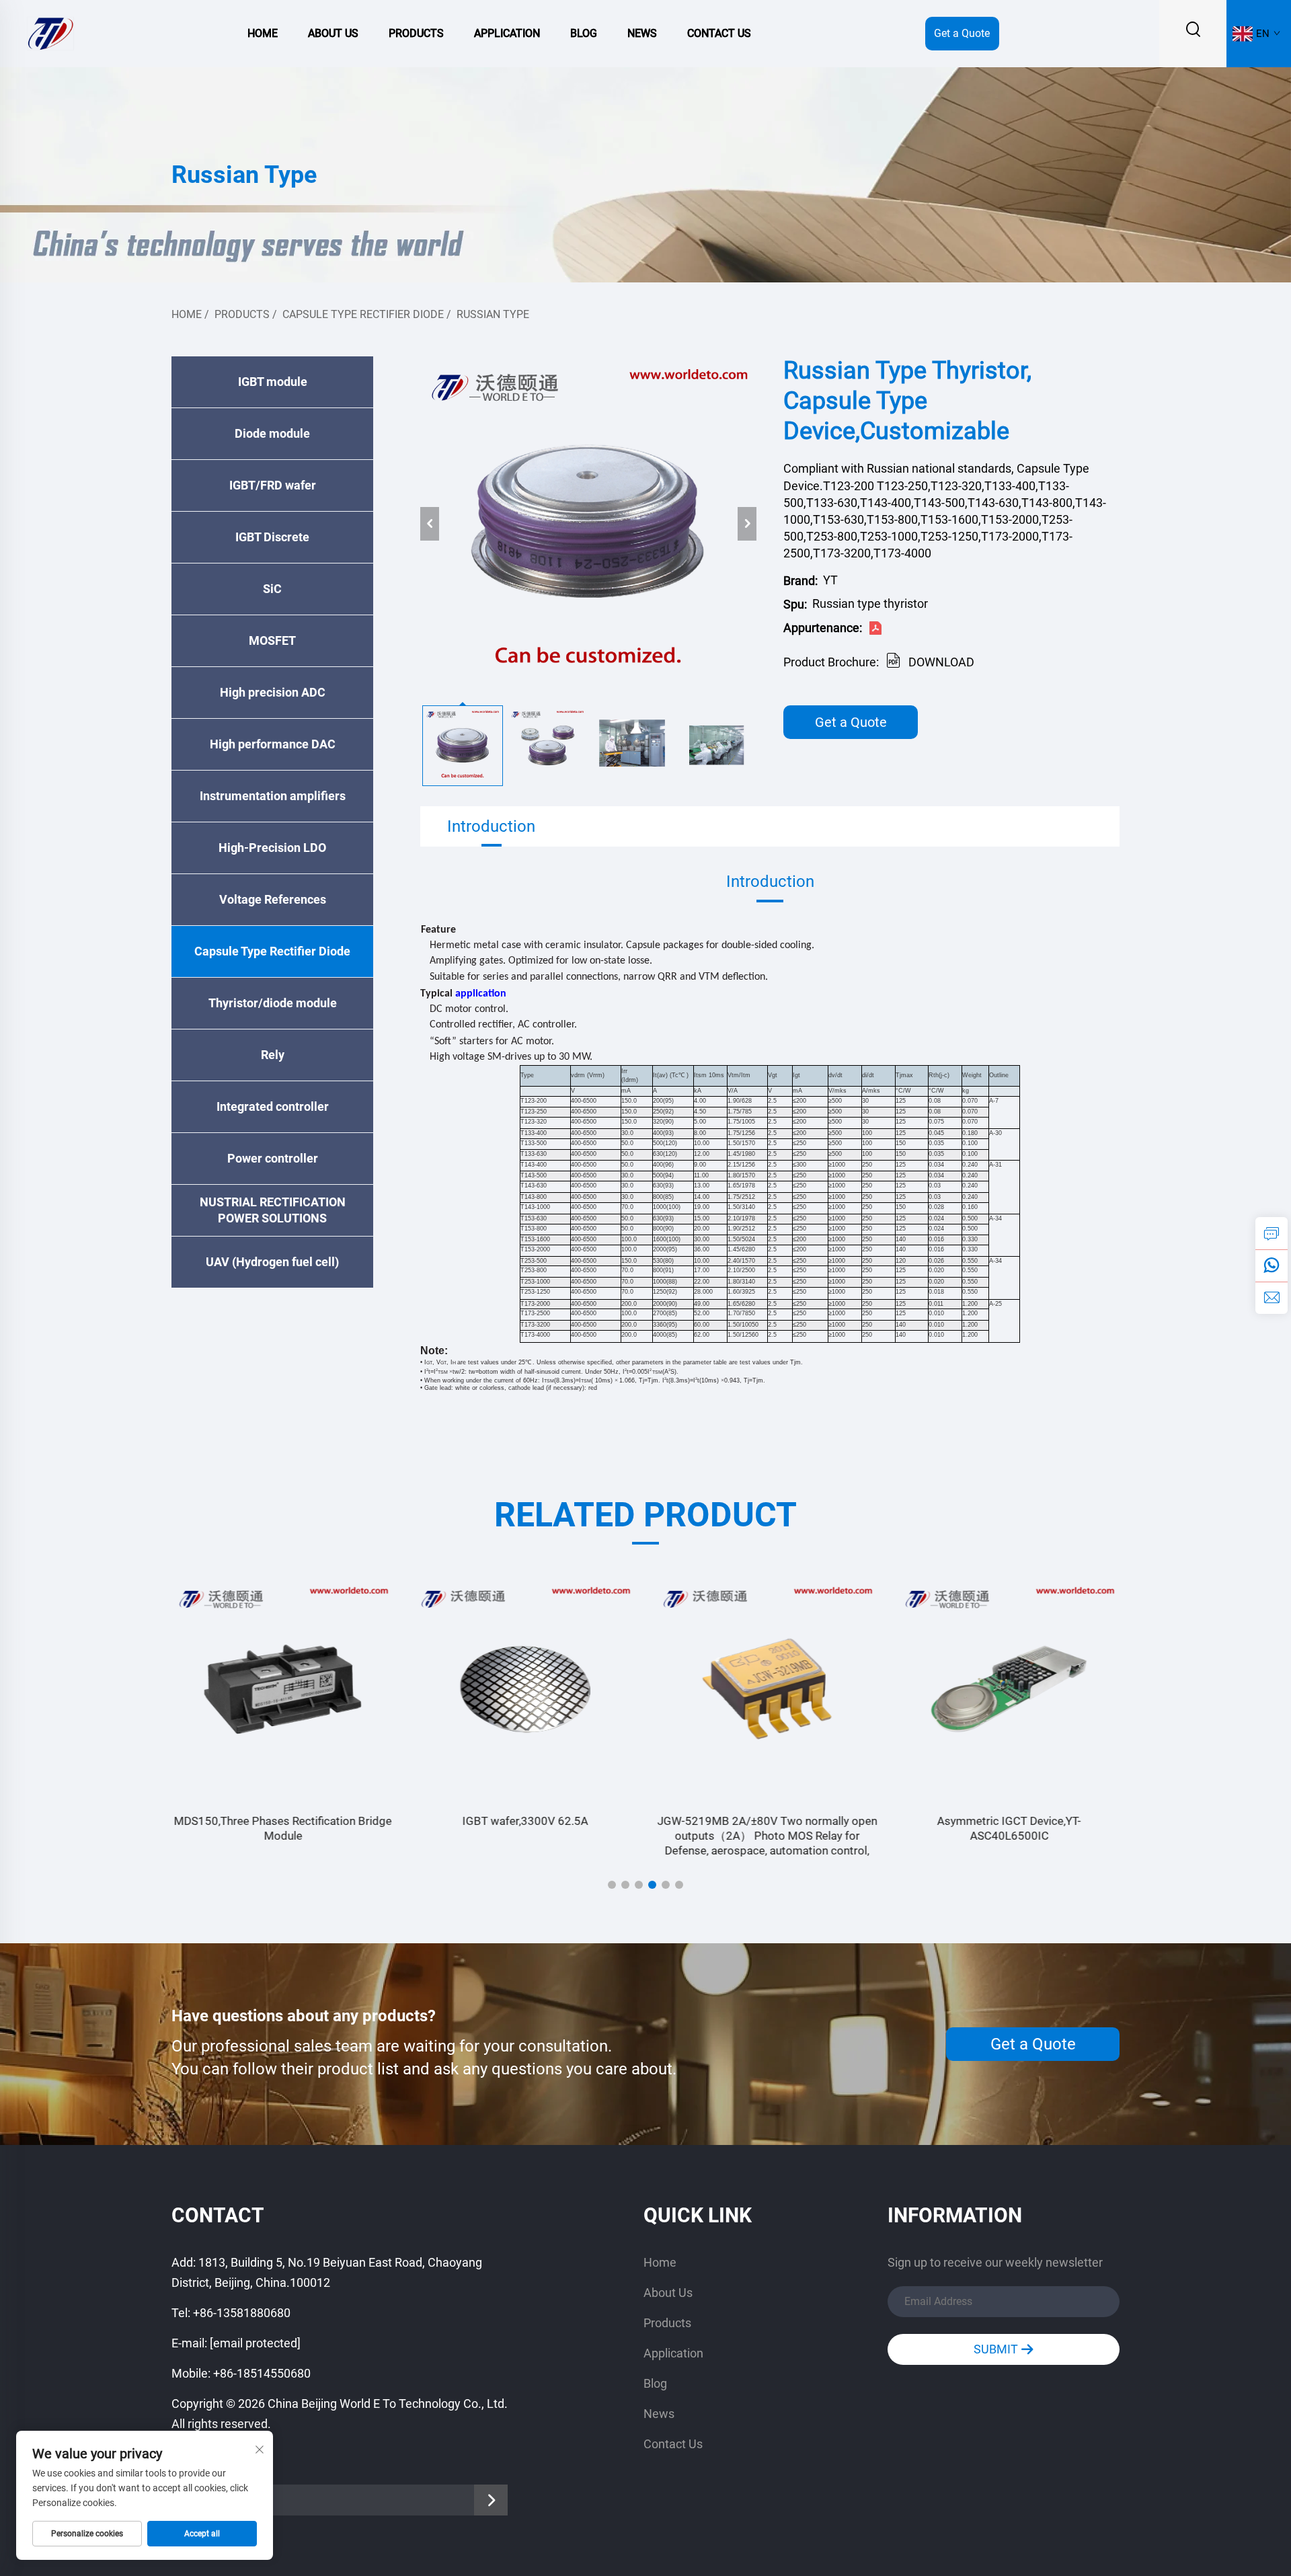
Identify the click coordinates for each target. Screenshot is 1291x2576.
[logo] (50, 33)
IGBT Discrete (272, 537)
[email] (1272, 1298)
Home (263, 33)
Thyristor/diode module (273, 1003)
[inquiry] (1272, 1233)
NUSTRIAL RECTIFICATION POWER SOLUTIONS (273, 1210)
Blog (584, 33)
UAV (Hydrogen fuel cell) (272, 1262)
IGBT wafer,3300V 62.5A (525, 1821)
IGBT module (273, 382)
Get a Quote (962, 33)
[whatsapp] (1272, 1265)
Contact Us (719, 33)
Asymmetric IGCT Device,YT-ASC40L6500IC (1009, 1828)
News (642, 33)
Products (416, 33)
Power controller (273, 1158)
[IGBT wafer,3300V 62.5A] (524, 1689)
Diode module (272, 433)
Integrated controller (273, 1106)
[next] (747, 524)
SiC (272, 589)
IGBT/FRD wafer (273, 485)
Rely (273, 1055)
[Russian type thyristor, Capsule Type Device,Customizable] (588, 524)
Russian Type (493, 314)
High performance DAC (273, 744)
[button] (612, 1885)
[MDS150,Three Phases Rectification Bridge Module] (282, 1689)
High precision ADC (273, 692)
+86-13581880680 (242, 2313)
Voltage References (273, 899)
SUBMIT (997, 2349)
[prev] (430, 524)
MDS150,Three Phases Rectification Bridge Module (282, 1828)
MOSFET (272, 640)
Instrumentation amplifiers (273, 796)
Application (507, 33)
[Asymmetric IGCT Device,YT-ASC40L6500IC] (1009, 1689)
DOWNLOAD (941, 662)
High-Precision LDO (272, 848)
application (481, 994)
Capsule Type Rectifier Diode (363, 314)
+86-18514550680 (262, 2373)
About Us (333, 33)
